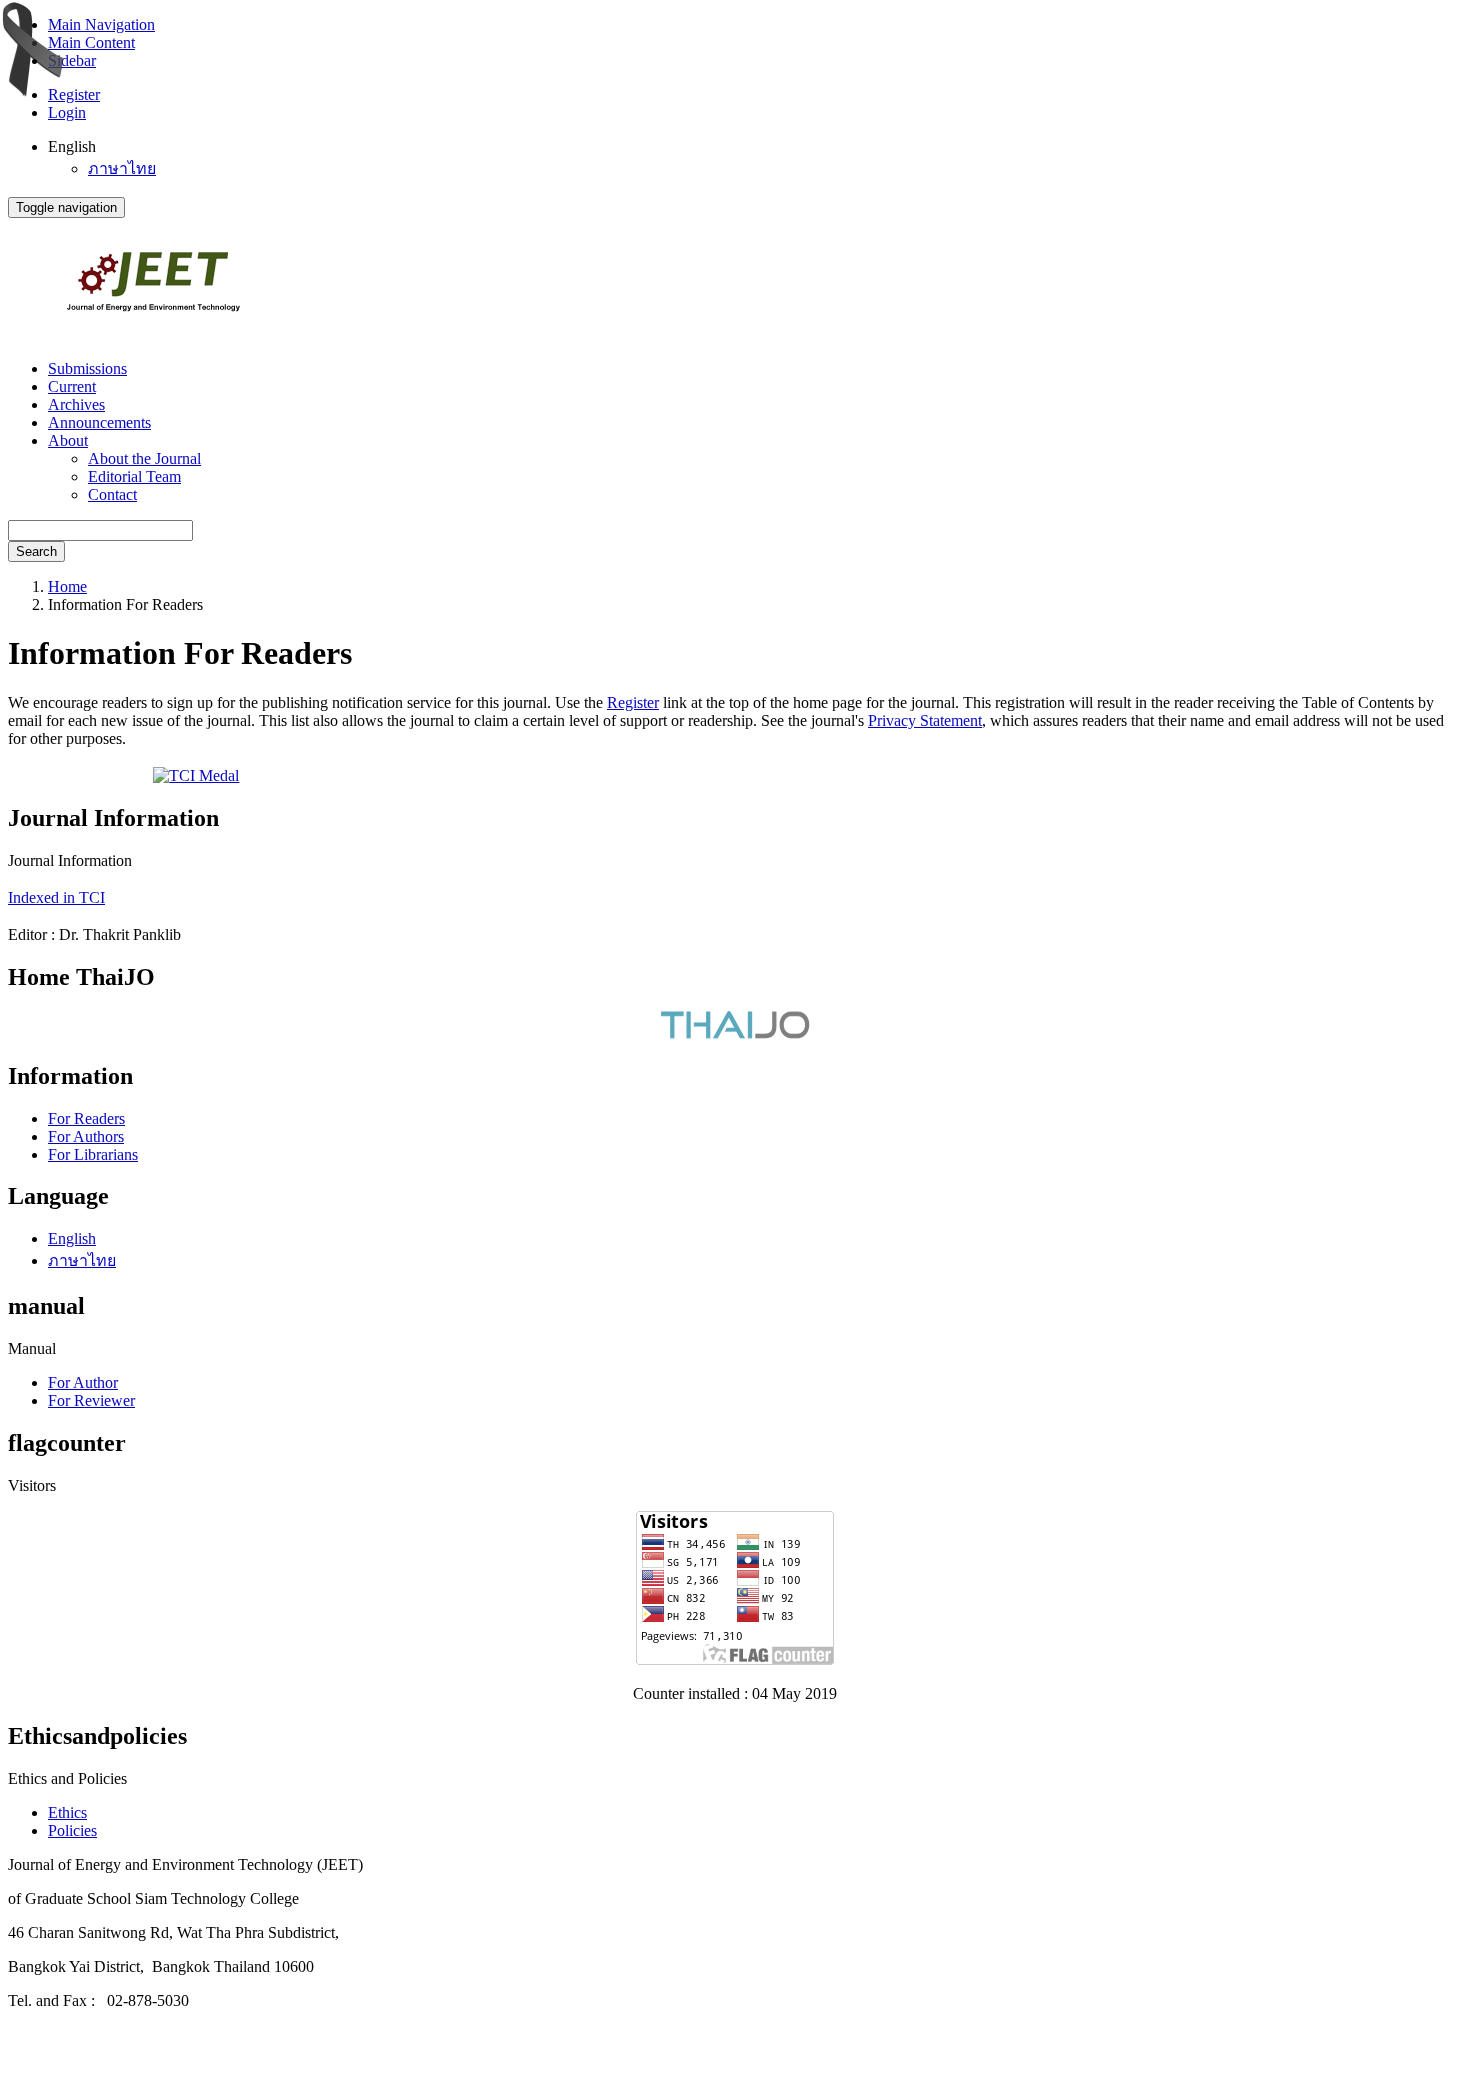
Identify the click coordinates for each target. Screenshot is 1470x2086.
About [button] (68, 440)
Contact (112, 494)
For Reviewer (91, 1400)
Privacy (894, 720)
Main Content (91, 42)
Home (67, 586)
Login (67, 112)
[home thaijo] (735, 1033)
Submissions (87, 368)
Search (36, 551)
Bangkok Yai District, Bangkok (111, 1966)
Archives (76, 404)
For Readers (86, 1118)
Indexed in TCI (56, 897)
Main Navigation (101, 24)
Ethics (67, 1812)
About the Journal (144, 458)
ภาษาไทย (122, 168)
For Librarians (93, 1154)
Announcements (99, 422)
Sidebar (72, 60)
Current (72, 386)
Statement (951, 720)
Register (74, 94)
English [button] (72, 146)
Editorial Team (134, 476)
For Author (83, 1382)
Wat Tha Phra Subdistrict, (258, 1932)
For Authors (86, 1136)
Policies (72, 1830)
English (72, 1238)
